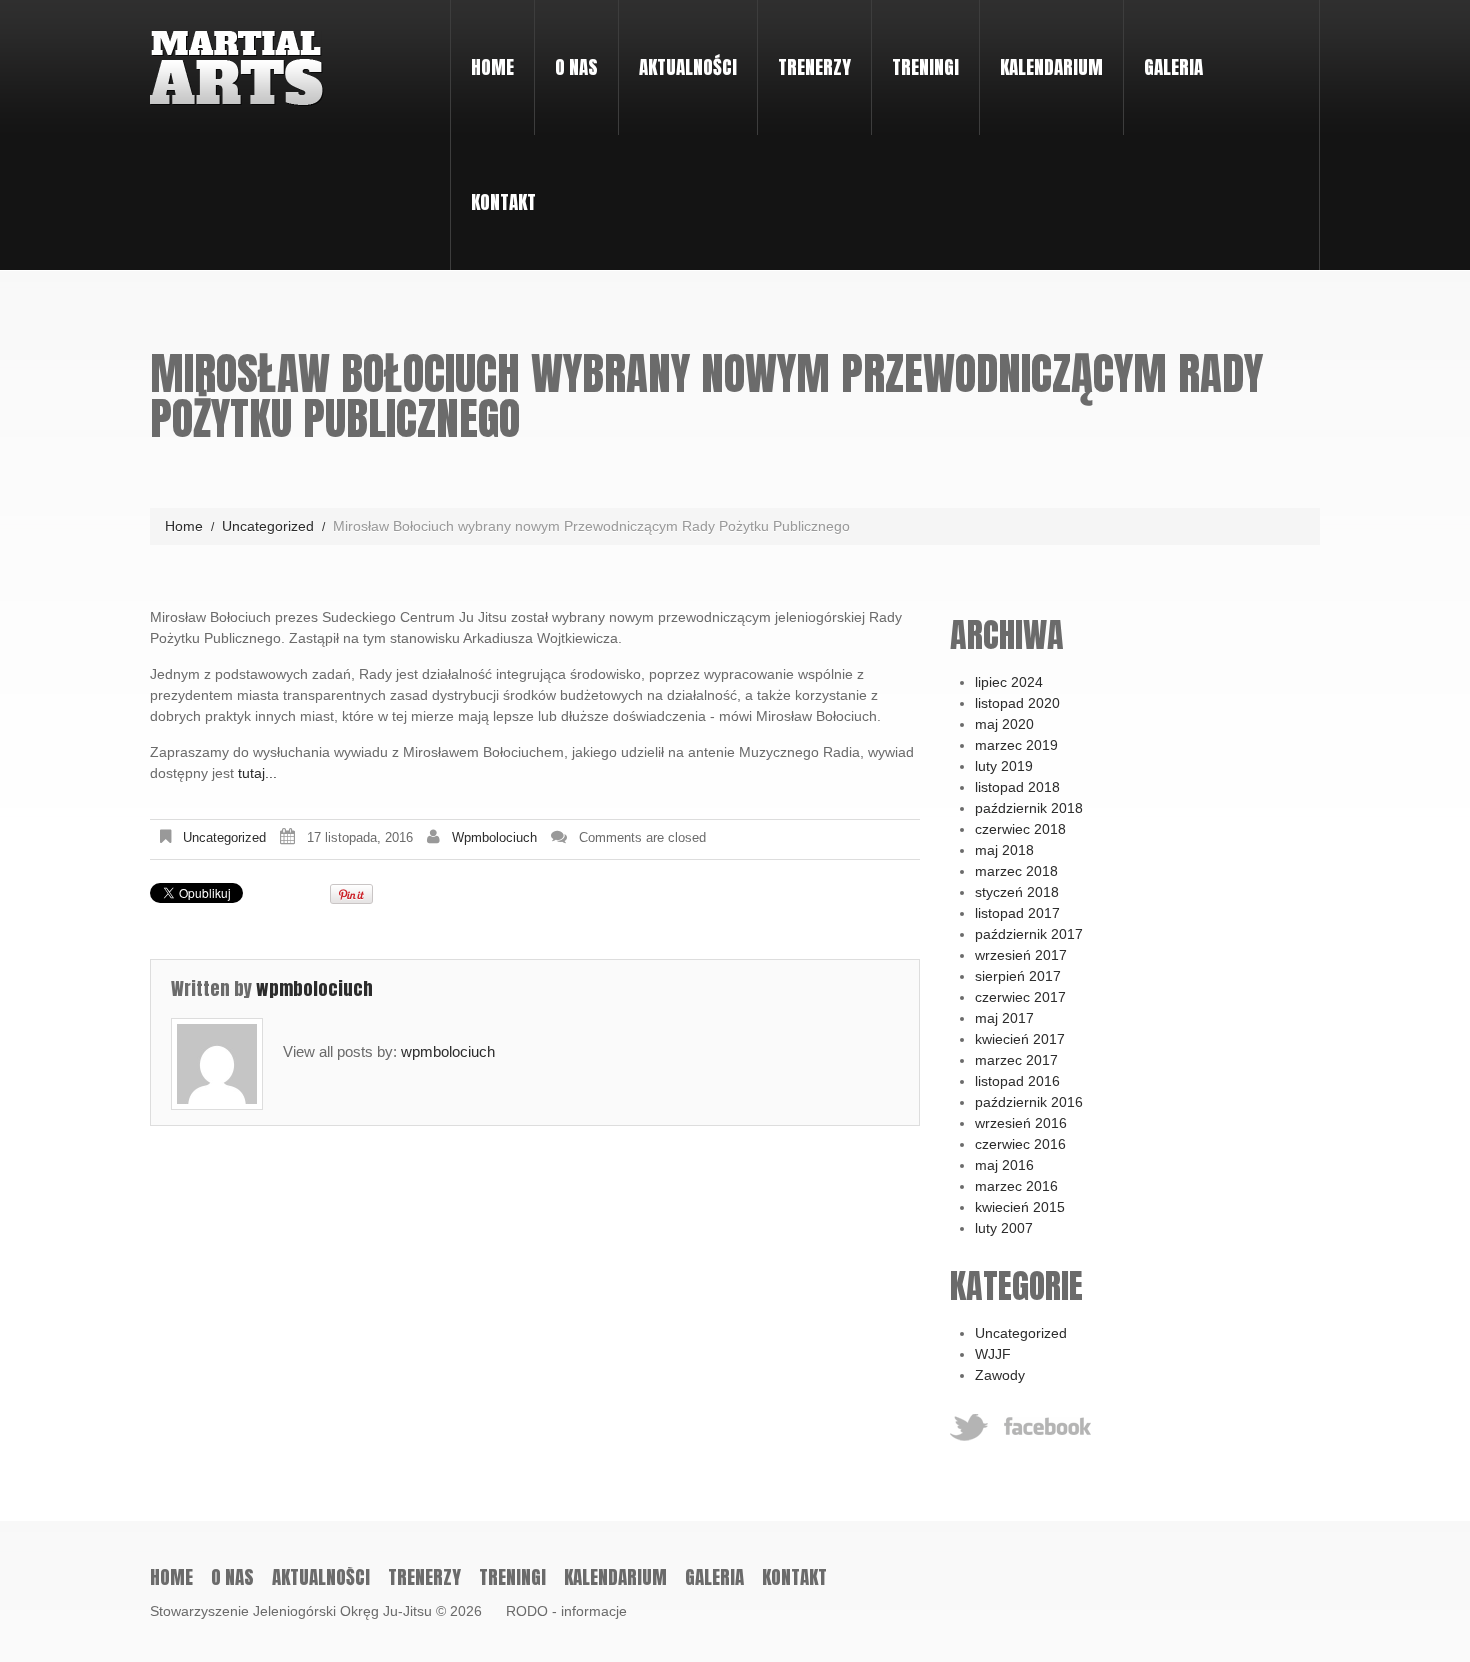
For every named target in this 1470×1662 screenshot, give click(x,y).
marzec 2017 (1016, 1060)
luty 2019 (1004, 766)
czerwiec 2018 (1020, 829)
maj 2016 (1004, 1165)
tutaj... (257, 773)
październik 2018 (1029, 808)
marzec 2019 (1016, 745)
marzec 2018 (1016, 871)
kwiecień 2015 (1020, 1207)
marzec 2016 (1016, 1186)
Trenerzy (814, 67)
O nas (566, 48)
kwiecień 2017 (1020, 1039)
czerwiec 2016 (1020, 1144)
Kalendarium (1051, 67)
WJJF (993, 1354)
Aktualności (688, 67)
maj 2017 (1004, 1018)
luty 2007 (1004, 1228)
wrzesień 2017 (1021, 955)
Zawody (1000, 1375)
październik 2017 (1029, 934)
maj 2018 (1004, 850)
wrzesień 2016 (1021, 1123)
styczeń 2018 (1017, 892)
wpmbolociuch (494, 837)
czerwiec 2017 (1020, 997)
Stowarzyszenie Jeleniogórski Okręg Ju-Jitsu (291, 1611)
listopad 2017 (1017, 913)
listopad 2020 (1017, 703)
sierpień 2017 (1018, 976)
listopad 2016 (1017, 1081)
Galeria (1173, 67)
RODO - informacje (566, 1611)
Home (492, 67)
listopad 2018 (1017, 787)
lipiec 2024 (1009, 682)
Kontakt (503, 202)
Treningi (915, 48)
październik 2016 (1029, 1102)
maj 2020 (1004, 724)
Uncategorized (268, 526)
